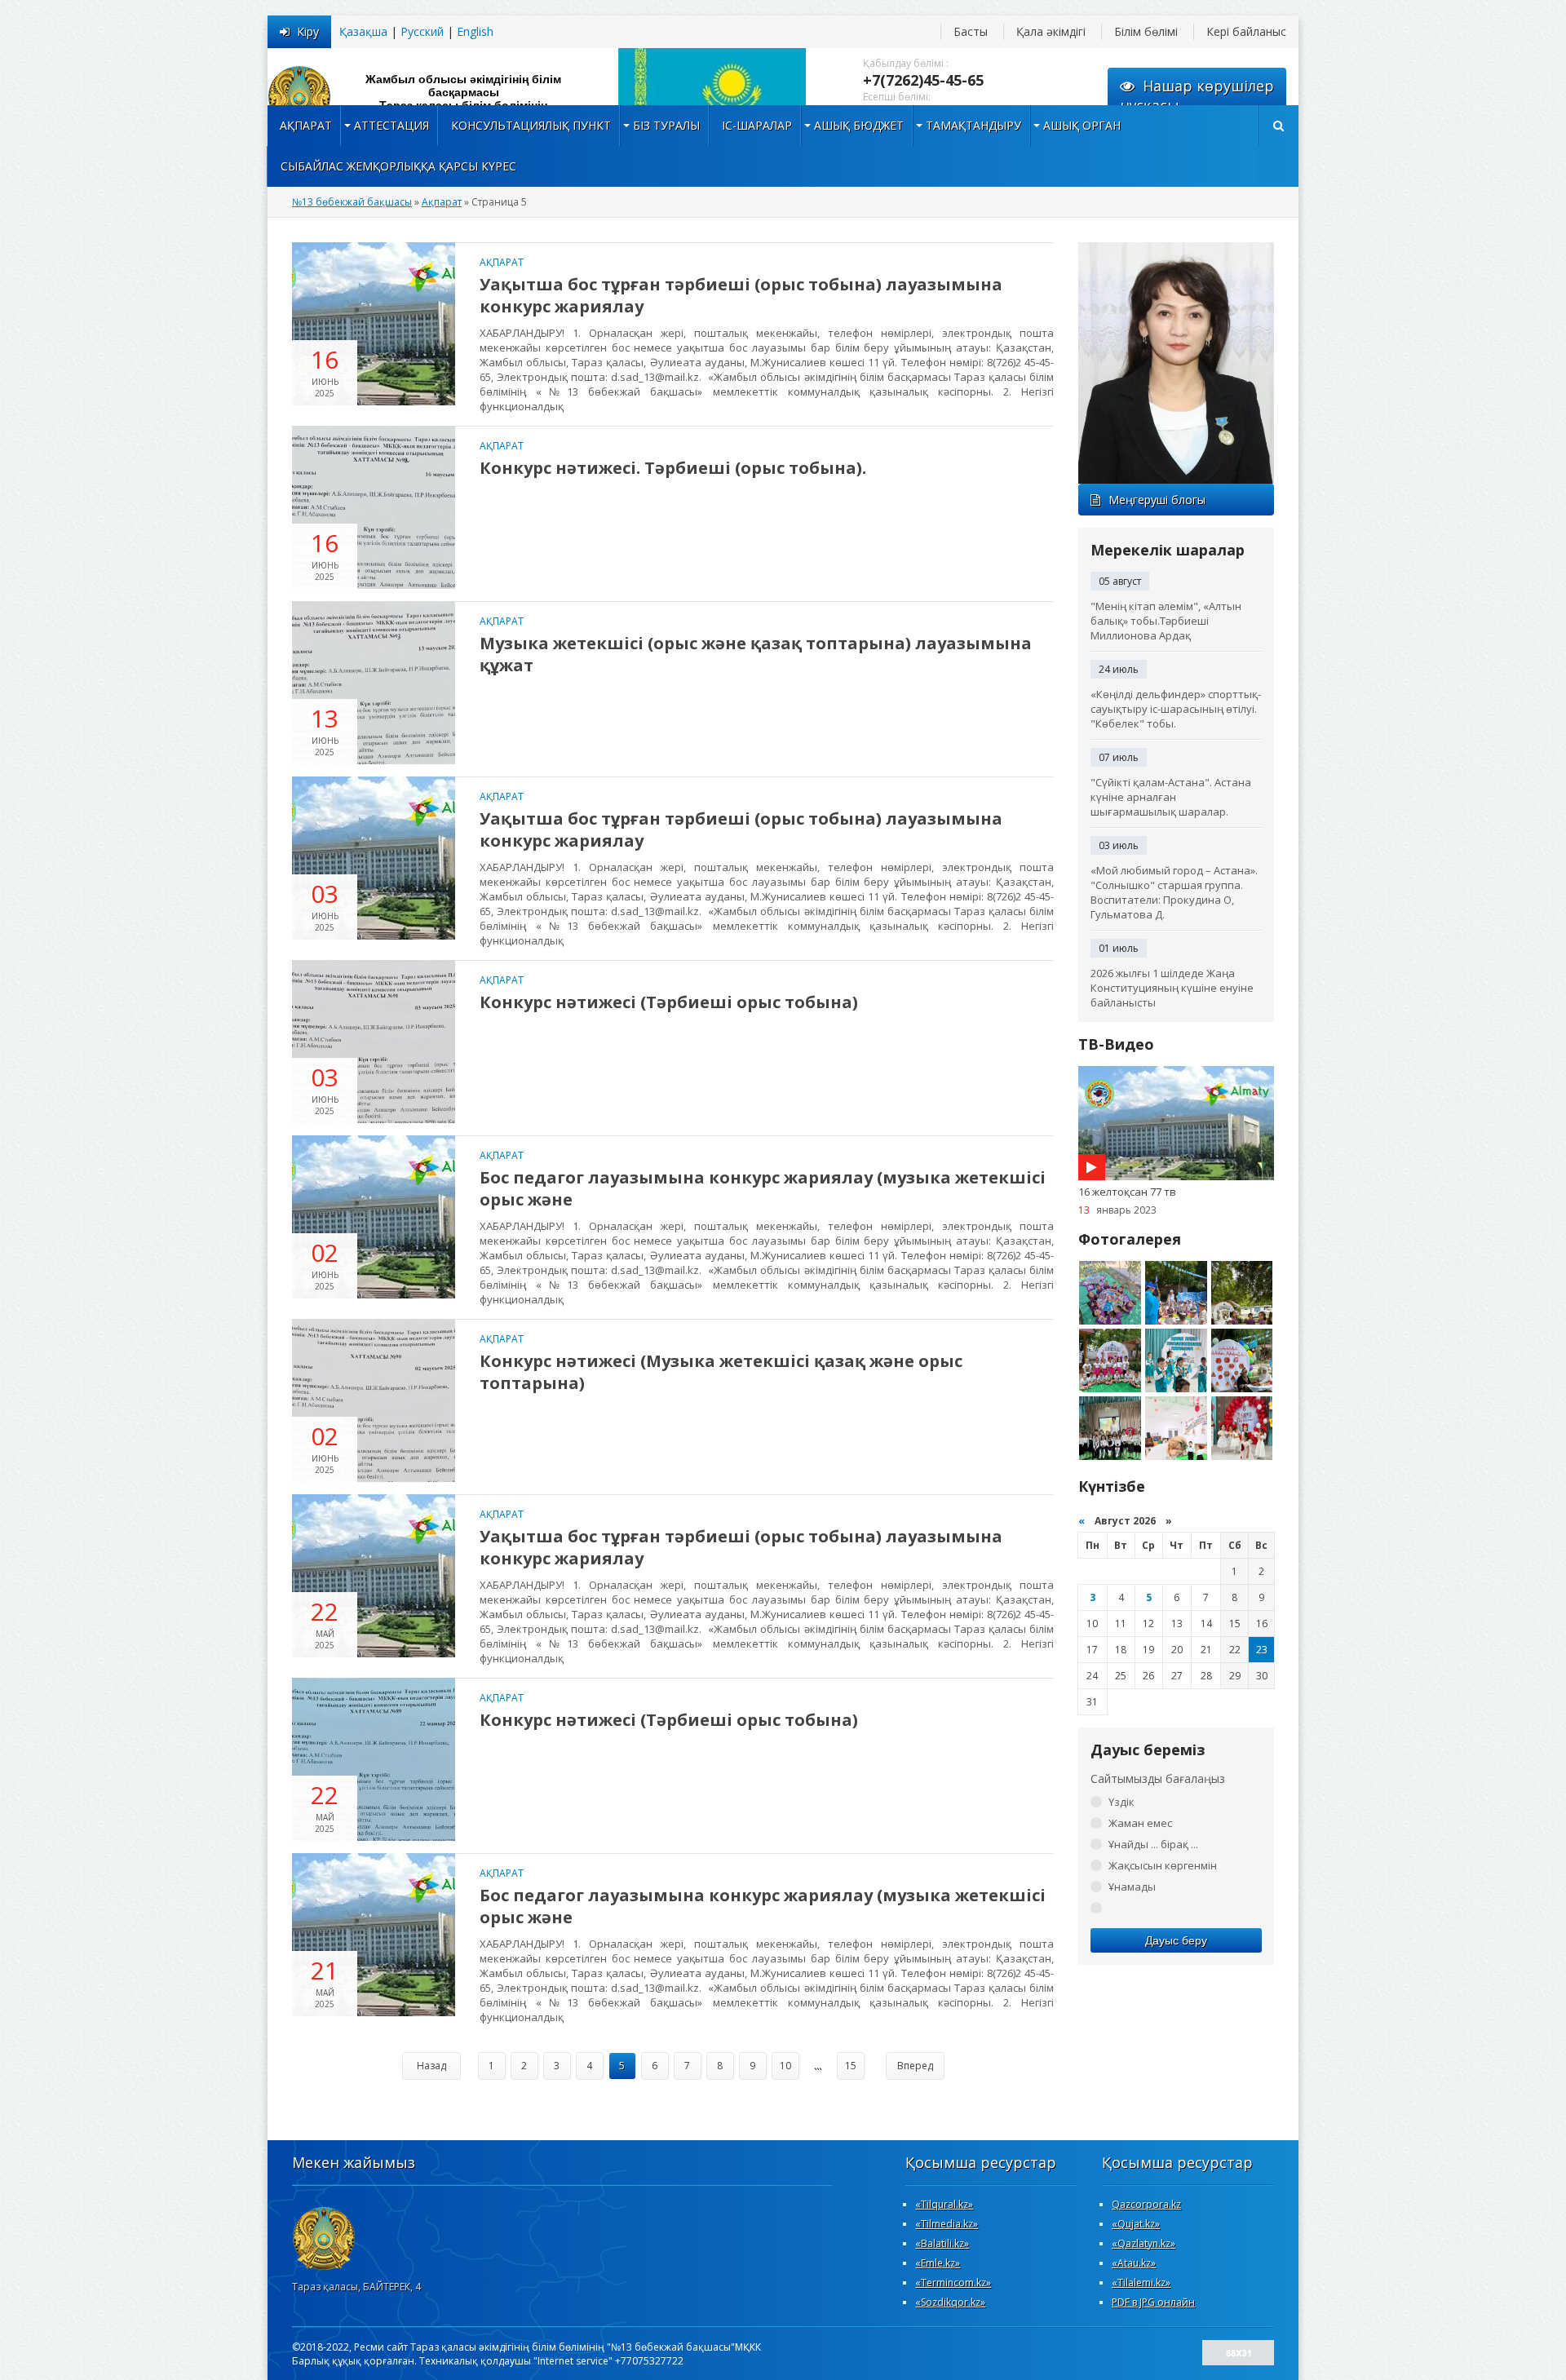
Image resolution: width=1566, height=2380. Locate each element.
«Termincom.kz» (953, 2283)
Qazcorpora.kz (1146, 2204)
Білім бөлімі (1146, 31)
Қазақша (363, 31)
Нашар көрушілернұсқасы (1197, 95)
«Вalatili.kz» (942, 2243)
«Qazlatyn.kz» (1144, 2243)
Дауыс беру (1176, 1940)
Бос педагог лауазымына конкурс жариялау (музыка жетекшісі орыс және (763, 1188)
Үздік (1121, 1802)
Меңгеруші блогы (1157, 500)
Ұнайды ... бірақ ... (1153, 1844)
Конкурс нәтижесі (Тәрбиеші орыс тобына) (669, 1002)
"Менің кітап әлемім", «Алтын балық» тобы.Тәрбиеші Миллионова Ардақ (1166, 621)
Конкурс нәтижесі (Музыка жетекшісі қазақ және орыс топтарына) (721, 1372)
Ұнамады (1132, 1887)
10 (785, 2066)
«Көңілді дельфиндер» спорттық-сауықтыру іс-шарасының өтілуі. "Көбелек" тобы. (1176, 709)
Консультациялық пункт (531, 125)
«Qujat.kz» (1136, 2224)
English (475, 31)
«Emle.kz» (938, 2263)
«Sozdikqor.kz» (950, 2302)
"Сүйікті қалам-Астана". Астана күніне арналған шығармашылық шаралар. (1171, 797)
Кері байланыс (1246, 31)
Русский (422, 31)
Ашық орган (1082, 125)
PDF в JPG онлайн (1153, 2302)
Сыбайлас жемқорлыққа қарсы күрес (398, 166)
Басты (971, 31)
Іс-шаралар (757, 125)
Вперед (915, 2066)
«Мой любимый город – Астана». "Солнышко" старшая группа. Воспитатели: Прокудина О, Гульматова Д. (1174, 892)
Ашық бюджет (859, 125)
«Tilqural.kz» (944, 2204)
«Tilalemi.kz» (1141, 2283)
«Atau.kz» (1134, 2263)
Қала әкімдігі (1051, 31)
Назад (431, 2066)
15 (851, 2066)
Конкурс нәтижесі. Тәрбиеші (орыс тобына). (673, 468)
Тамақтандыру (973, 125)
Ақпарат (306, 125)
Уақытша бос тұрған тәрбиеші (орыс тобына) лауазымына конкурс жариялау (741, 295)
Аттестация (391, 125)
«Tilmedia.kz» (947, 2224)
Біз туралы (666, 125)
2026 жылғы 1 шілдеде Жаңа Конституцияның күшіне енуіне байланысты (1172, 988)
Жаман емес (1140, 1823)
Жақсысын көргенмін (1163, 1865)
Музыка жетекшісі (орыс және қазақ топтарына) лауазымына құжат (756, 654)
